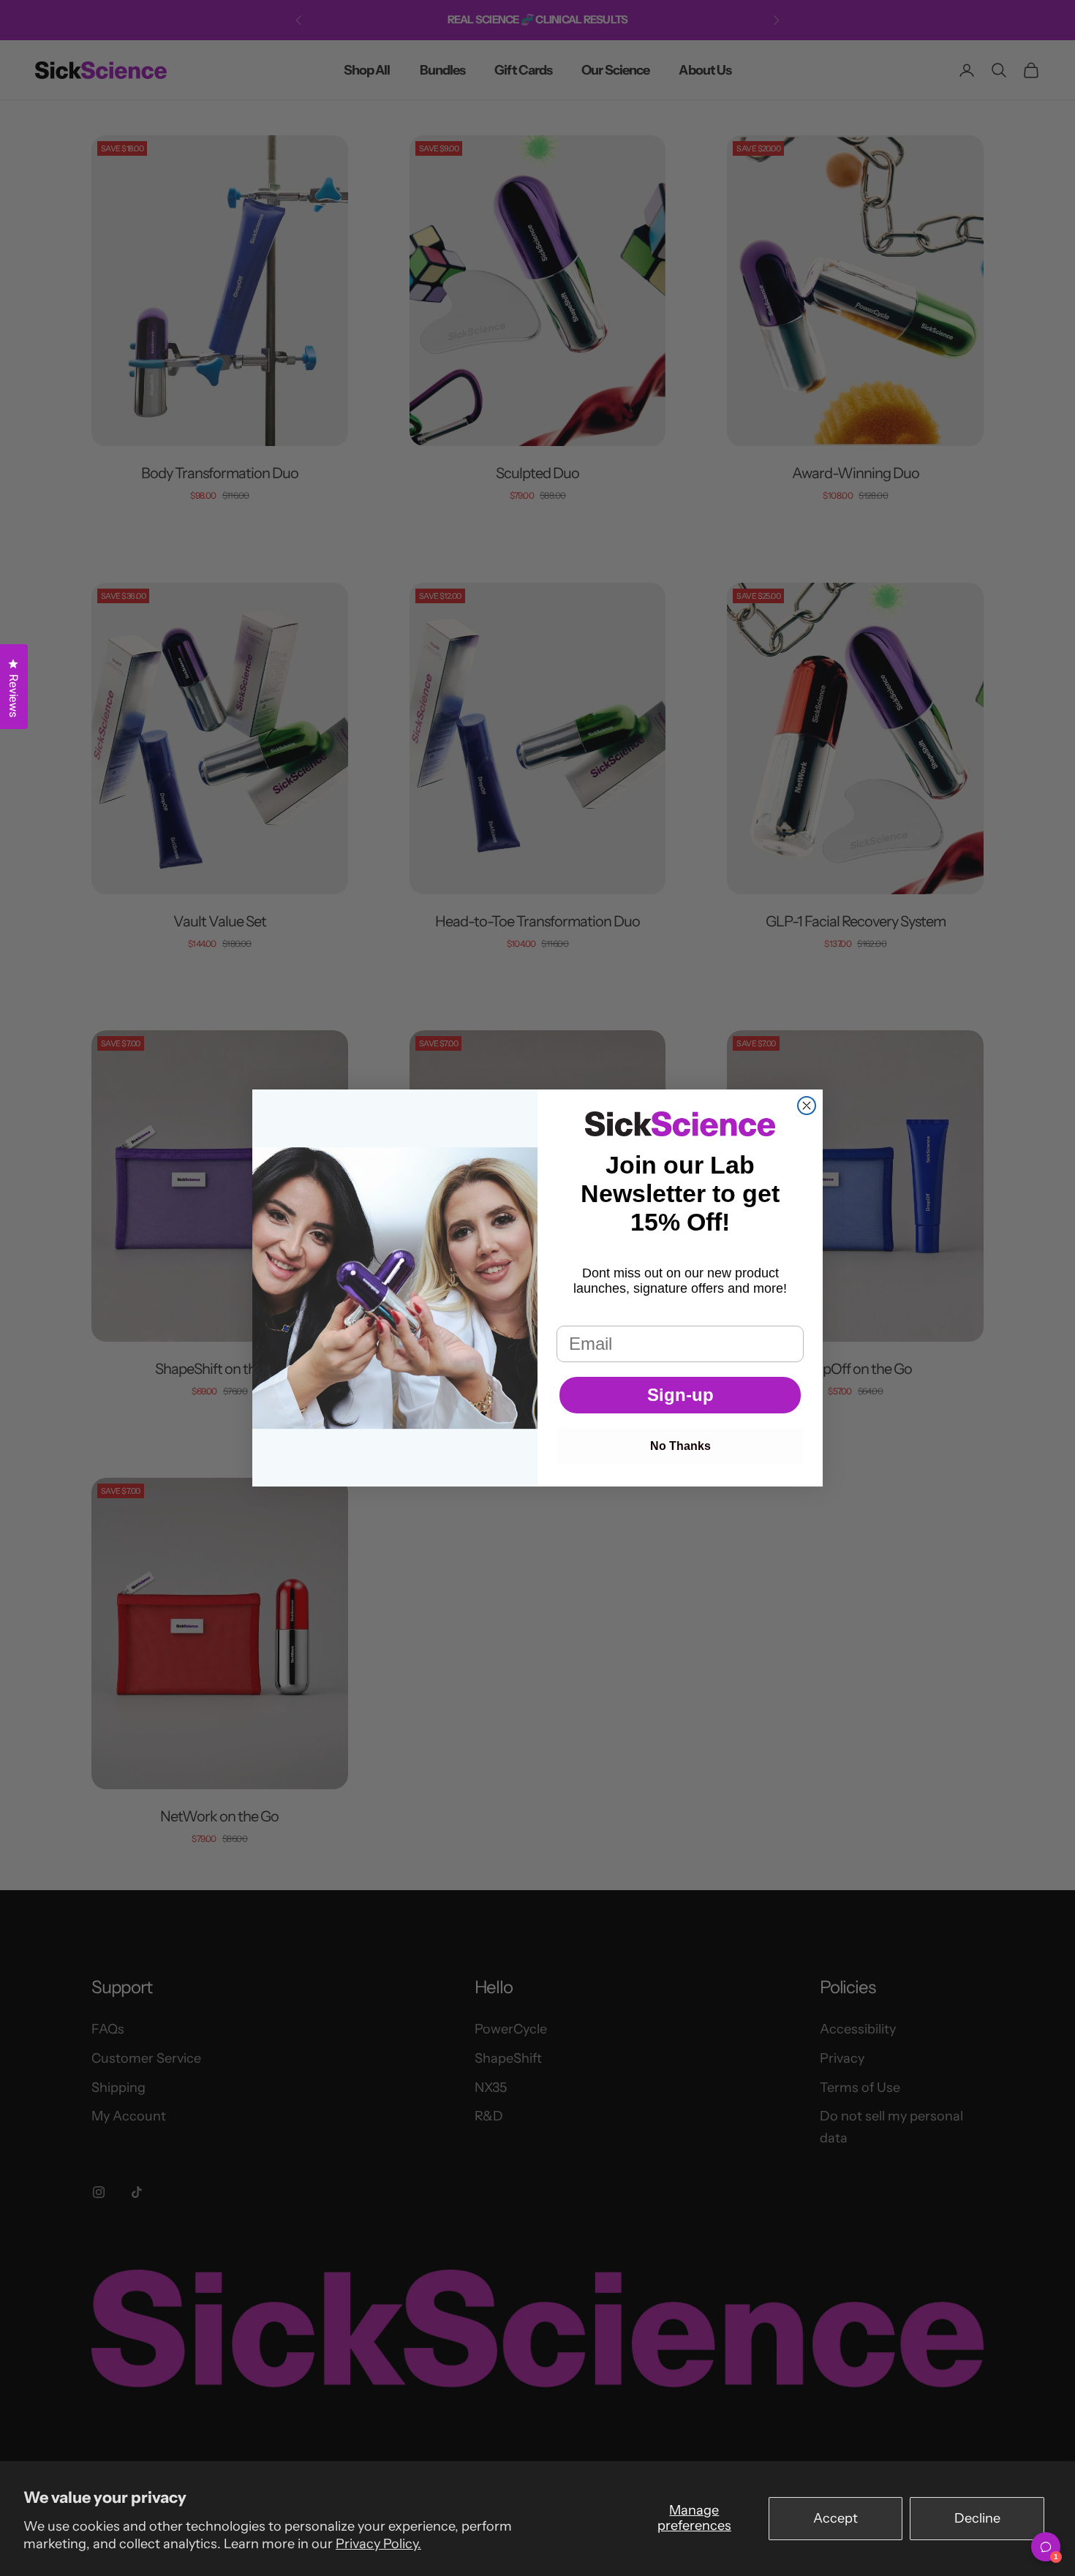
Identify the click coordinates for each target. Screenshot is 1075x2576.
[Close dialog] (807, 1106)
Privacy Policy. (378, 2544)
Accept (836, 2518)
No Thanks (680, 1446)
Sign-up (680, 1395)
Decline (977, 2518)
